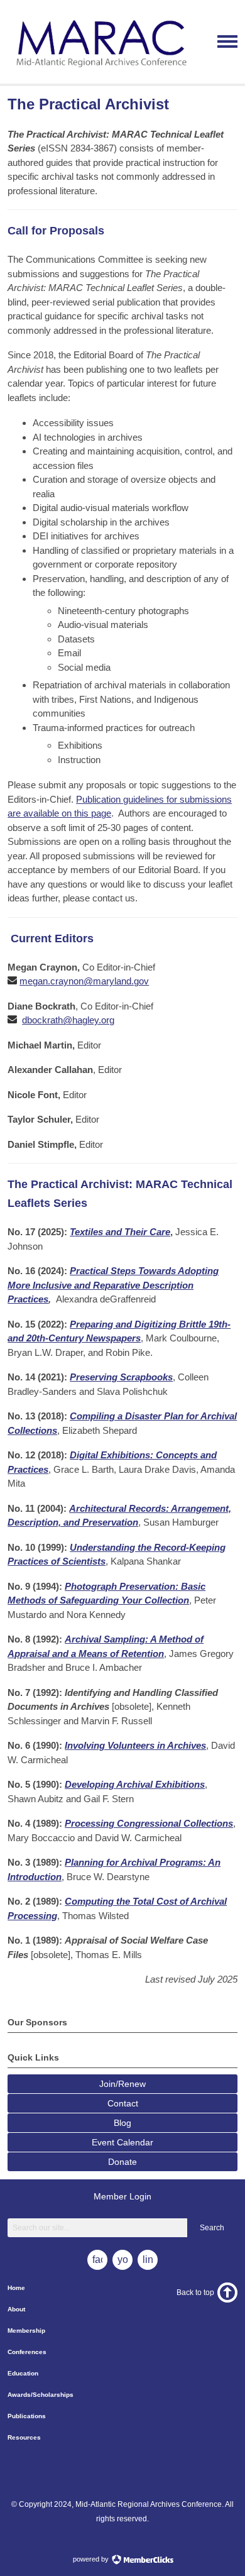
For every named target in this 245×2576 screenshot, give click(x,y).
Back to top (195, 2293)
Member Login (122, 2196)
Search (212, 2228)
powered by (92, 2559)
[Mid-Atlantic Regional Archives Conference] (100, 73)
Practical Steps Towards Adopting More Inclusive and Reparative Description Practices (113, 1285)
